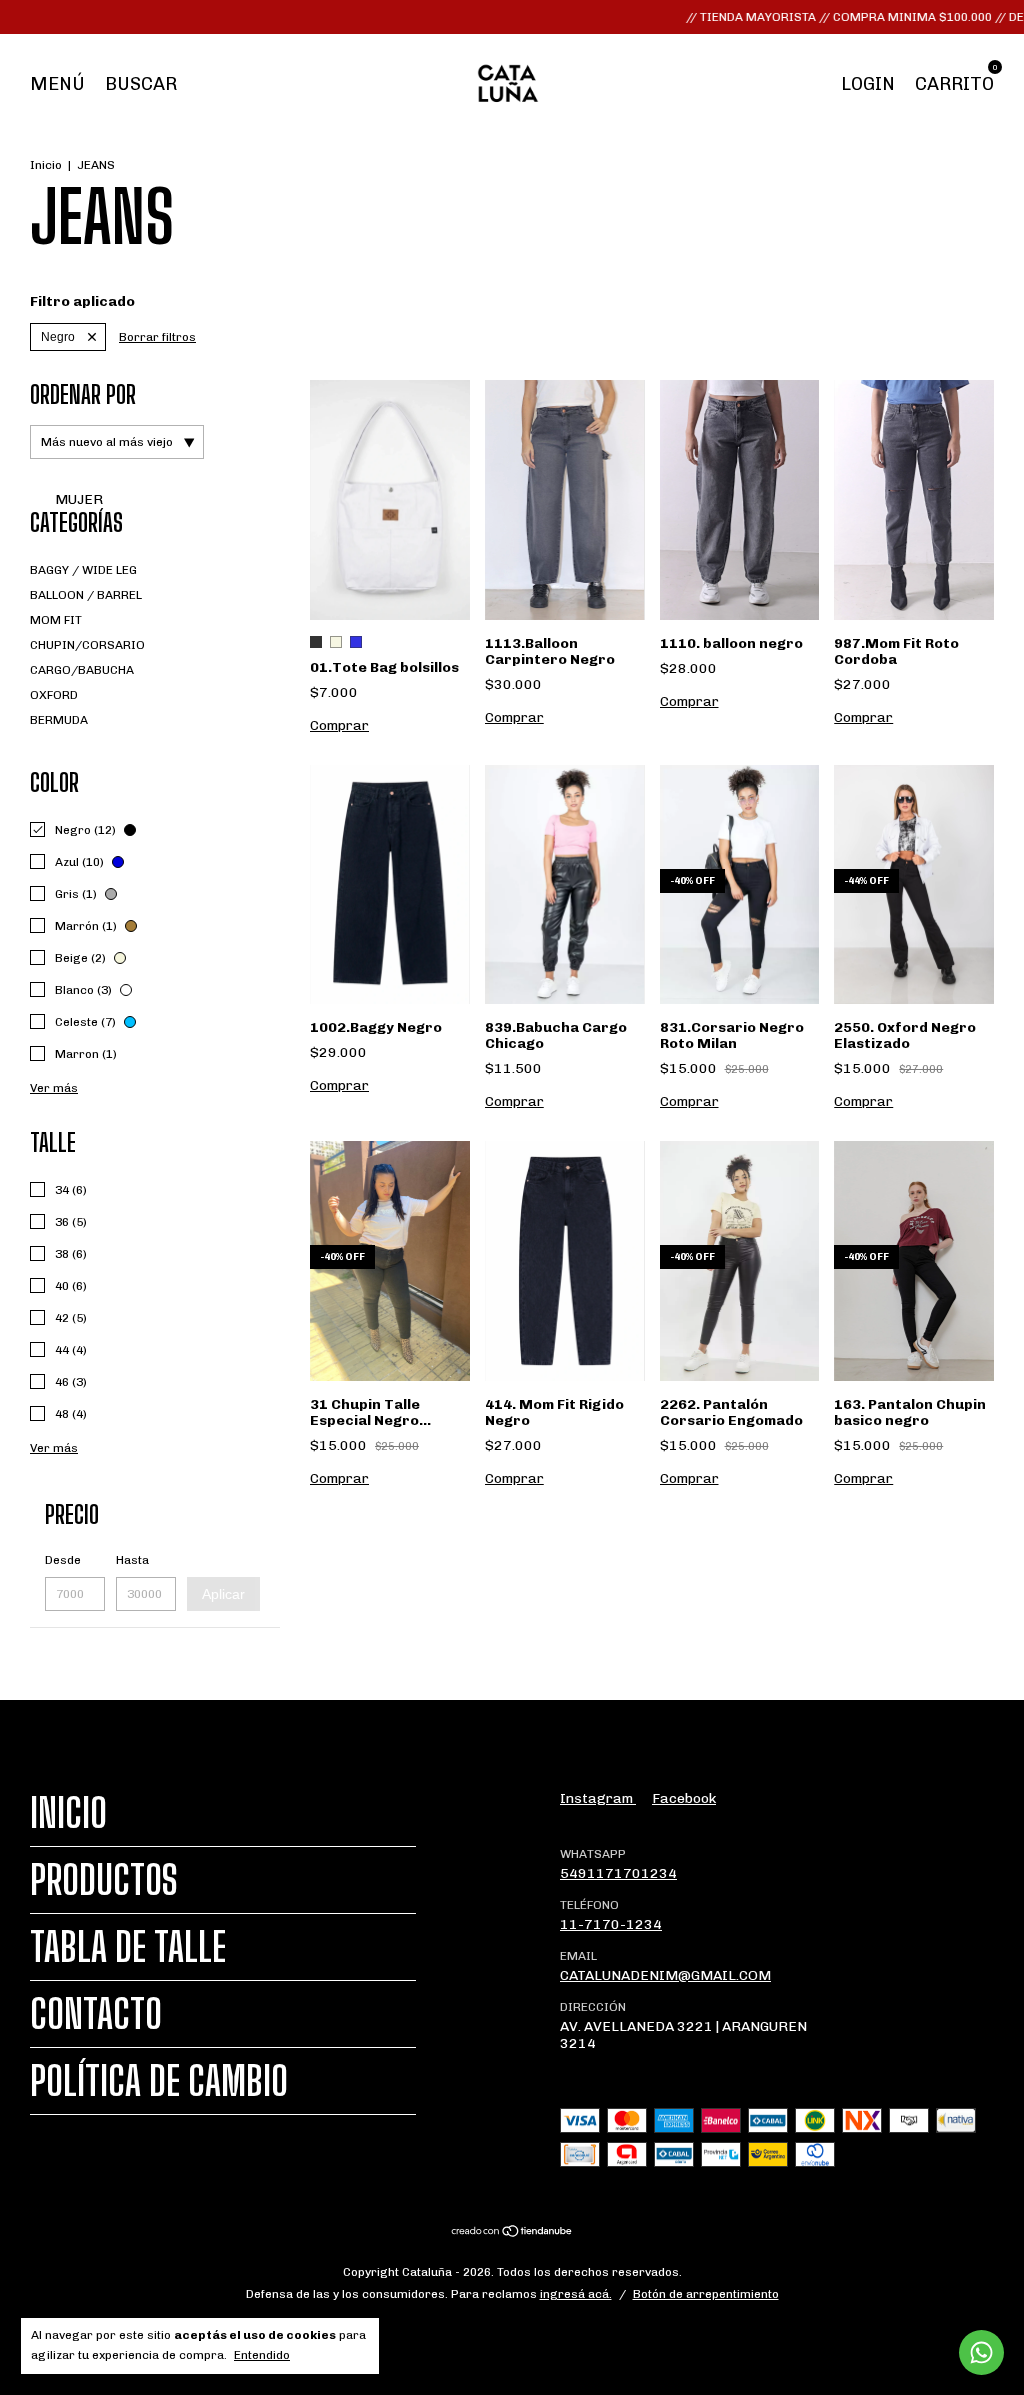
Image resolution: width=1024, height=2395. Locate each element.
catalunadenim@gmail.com (665, 1975)
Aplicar (223, 1594)
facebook (684, 1798)
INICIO (68, 1813)
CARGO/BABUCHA (82, 670)
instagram (598, 1798)
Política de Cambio (159, 2081)
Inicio (46, 165)
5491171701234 (618, 1873)
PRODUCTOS (104, 1880)
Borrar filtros (157, 337)
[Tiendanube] (512, 2233)
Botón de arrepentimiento (706, 2294)
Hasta (132, 1560)
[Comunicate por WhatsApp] (981, 2352)
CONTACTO (96, 2014)
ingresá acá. (576, 2294)
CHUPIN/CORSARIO (87, 645)
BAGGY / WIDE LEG (83, 570)
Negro (58, 337)
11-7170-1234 (611, 1924)
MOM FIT (56, 620)
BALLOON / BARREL (86, 595)
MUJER (77, 499)
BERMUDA (59, 720)
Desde (63, 1560)
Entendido (262, 2355)
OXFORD (54, 695)
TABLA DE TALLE (128, 1947)
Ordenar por (83, 394)
